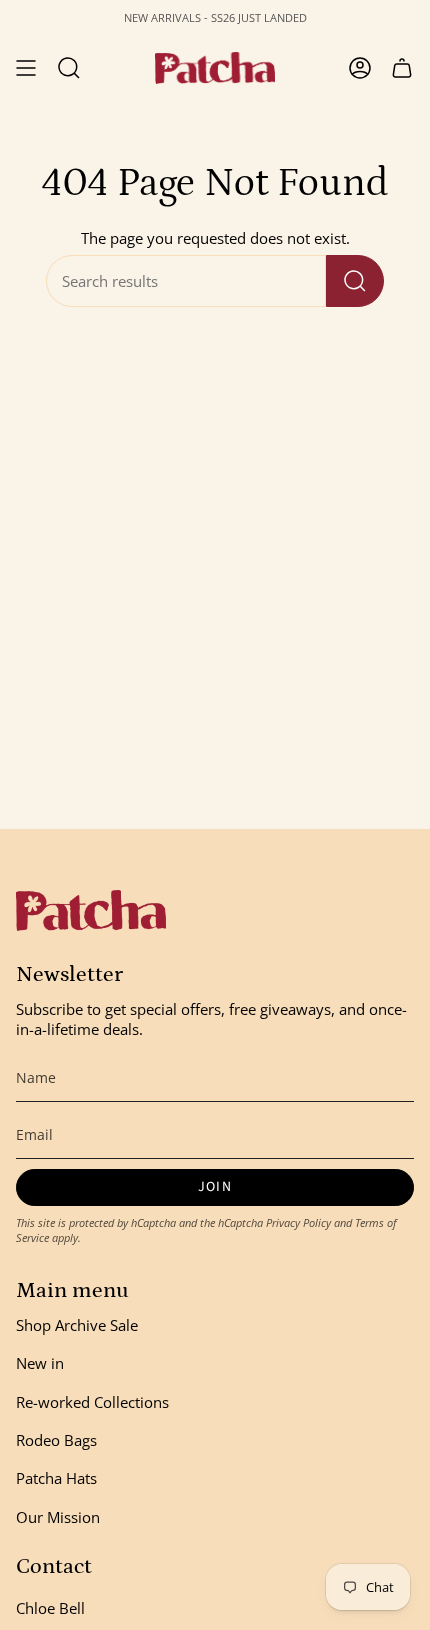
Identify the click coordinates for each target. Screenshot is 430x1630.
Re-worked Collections (92, 1402)
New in (40, 1363)
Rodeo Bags (56, 1440)
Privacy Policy (298, 1222)
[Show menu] (26, 68)
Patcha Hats (56, 1478)
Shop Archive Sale (77, 1325)
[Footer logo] (91, 910)
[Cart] (402, 68)
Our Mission (58, 1517)
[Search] (355, 281)
